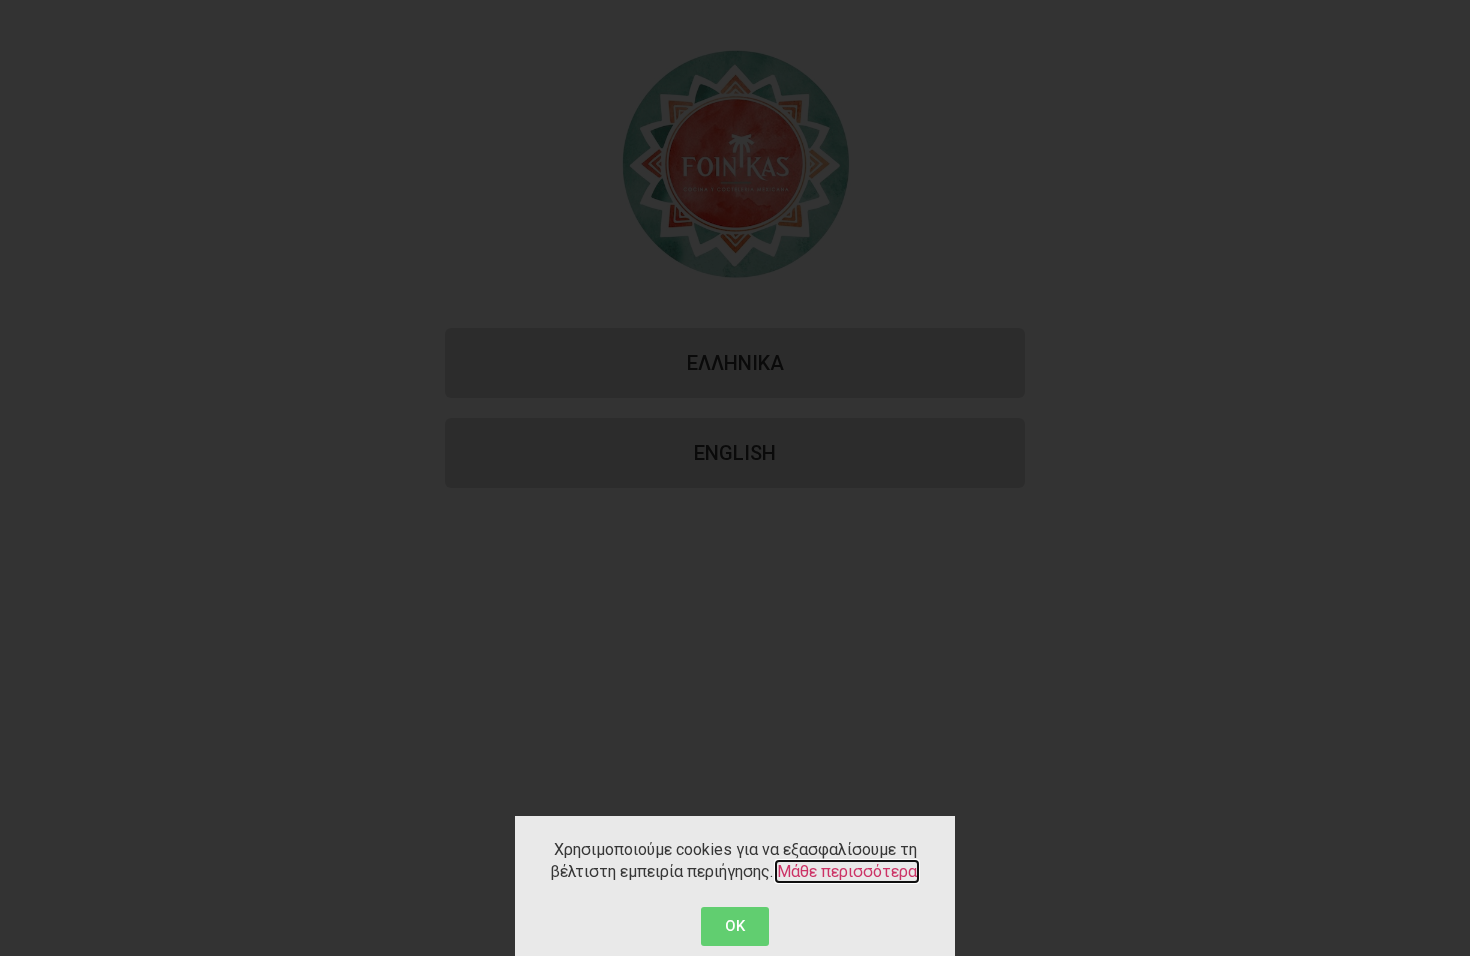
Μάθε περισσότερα (847, 871)
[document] (735, 478)
